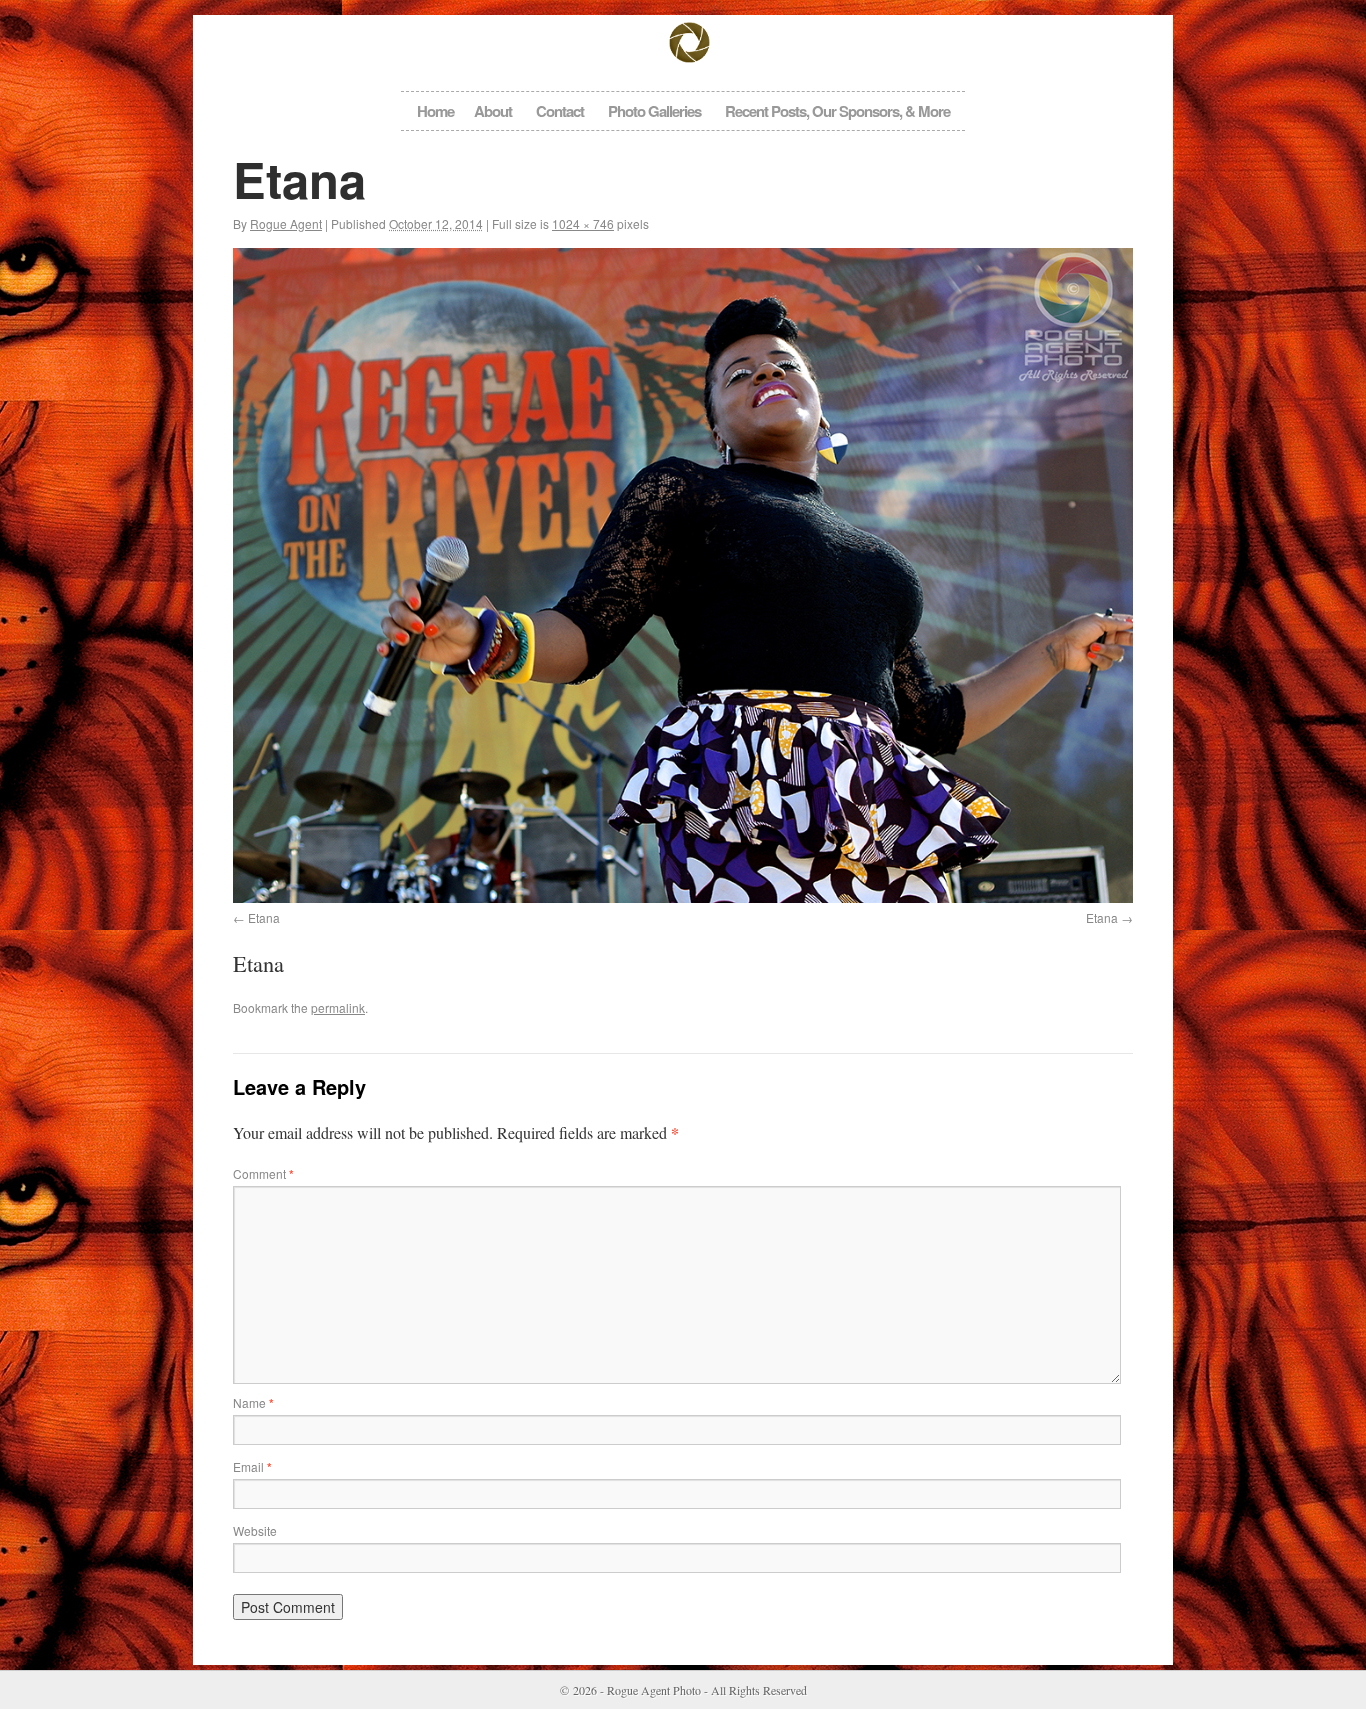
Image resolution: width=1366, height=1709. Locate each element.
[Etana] (683, 576)
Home (435, 111)
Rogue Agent (286, 223)
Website (255, 1530)
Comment (263, 1173)
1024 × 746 (583, 223)
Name (253, 1402)
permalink (338, 1007)
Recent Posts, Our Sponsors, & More (837, 111)
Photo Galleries (654, 111)
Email (252, 1466)
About (493, 111)
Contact (560, 111)
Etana (264, 917)
